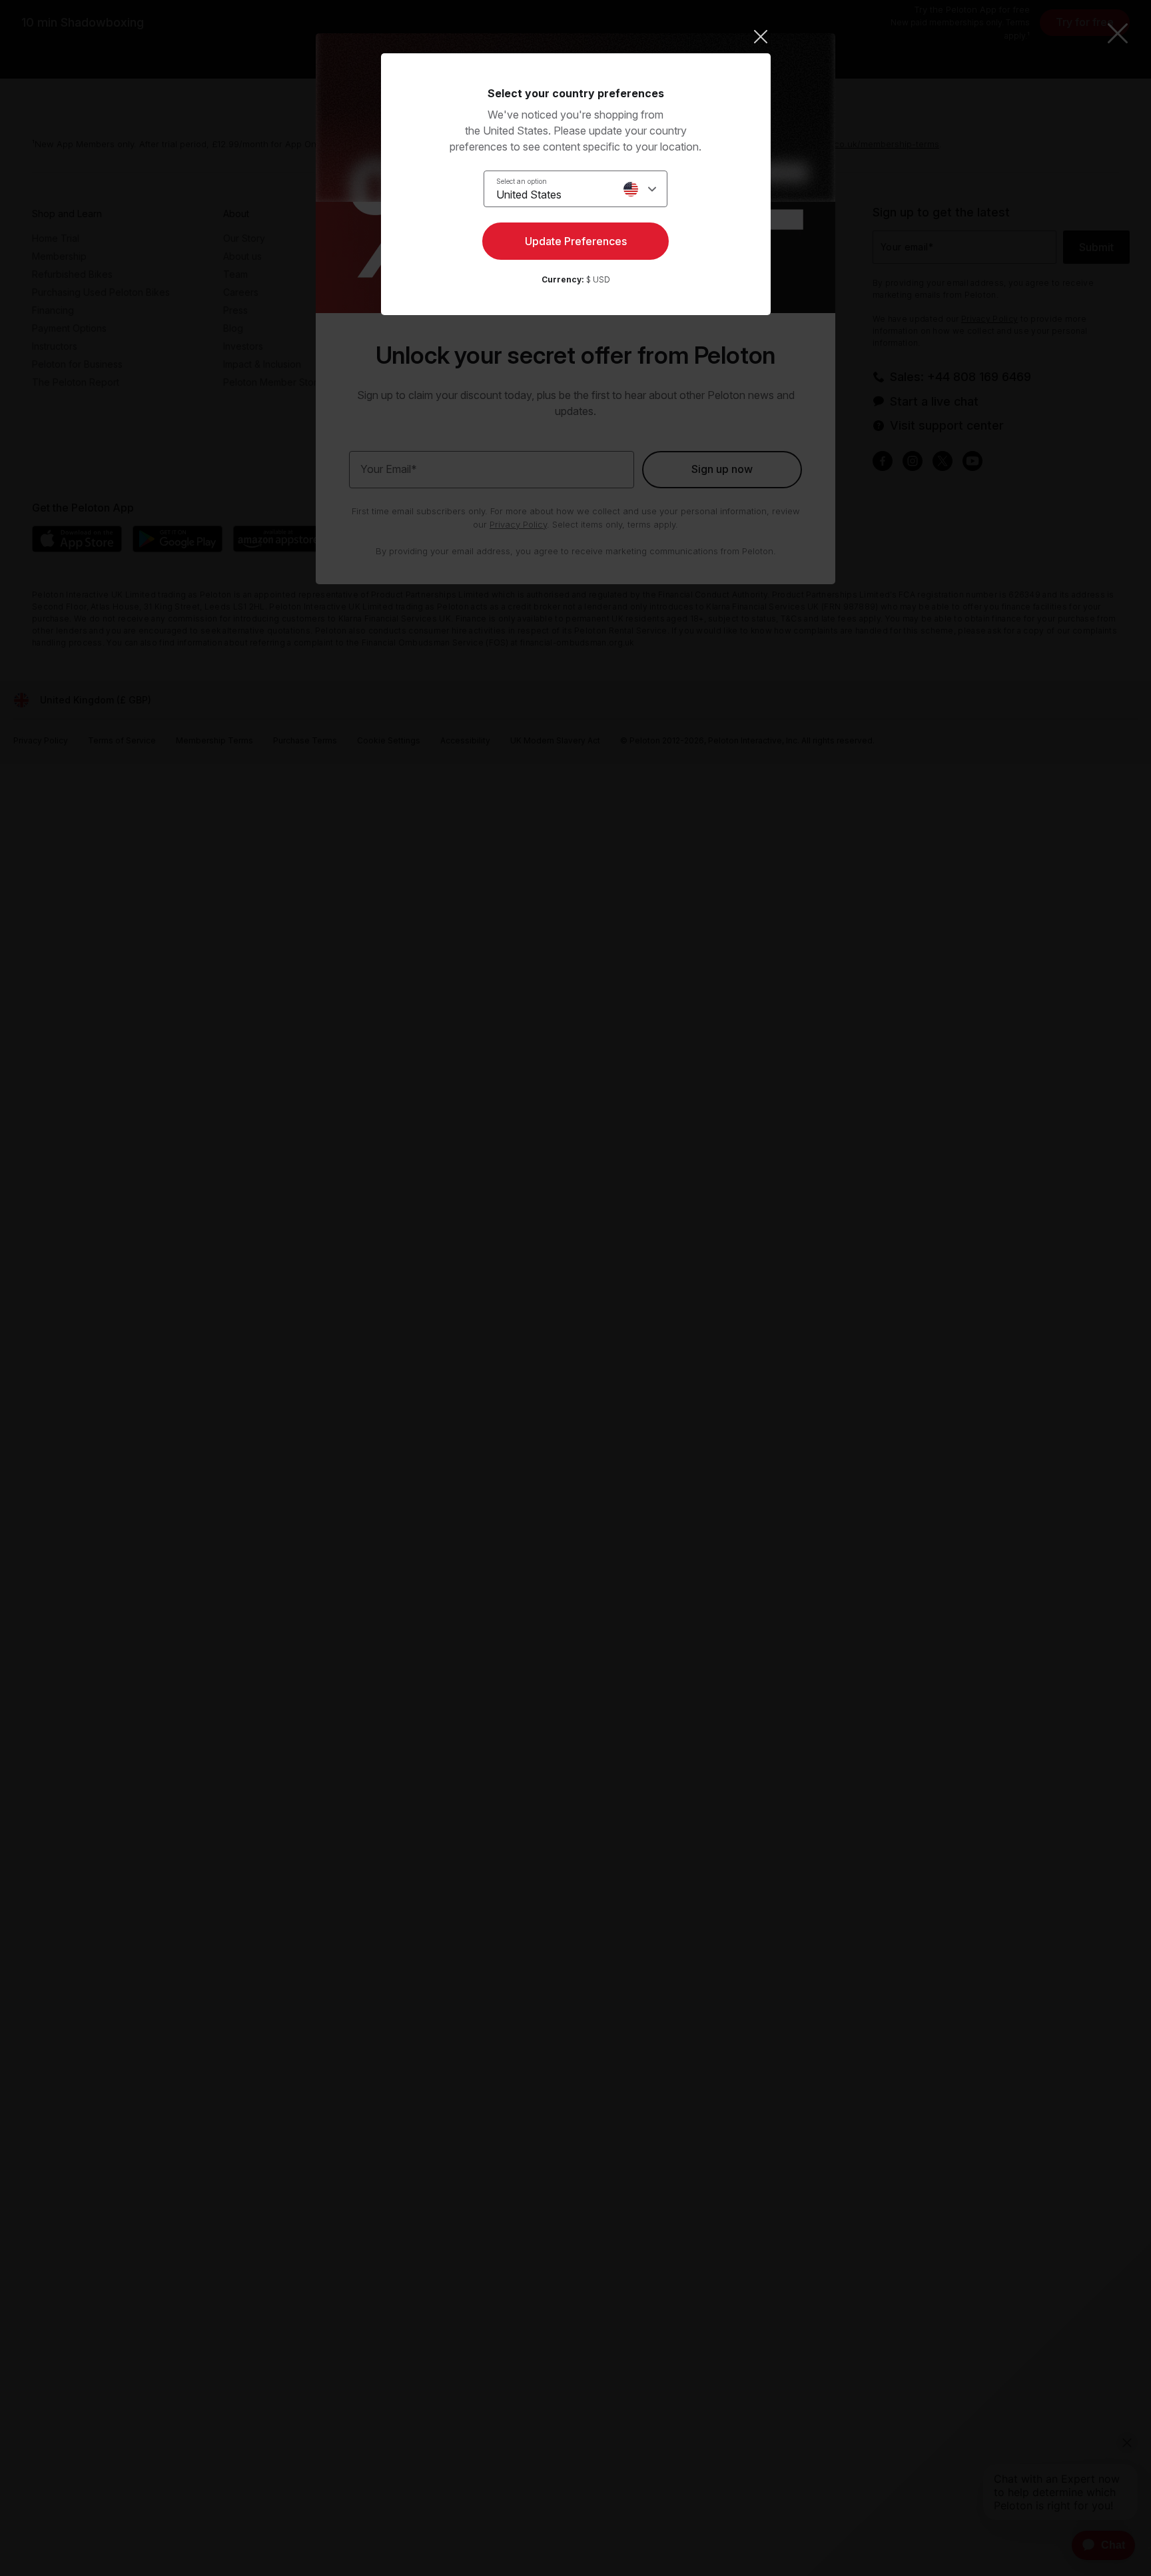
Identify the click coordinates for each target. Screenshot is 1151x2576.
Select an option (522, 181)
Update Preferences (576, 241)
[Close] (576, 37)
